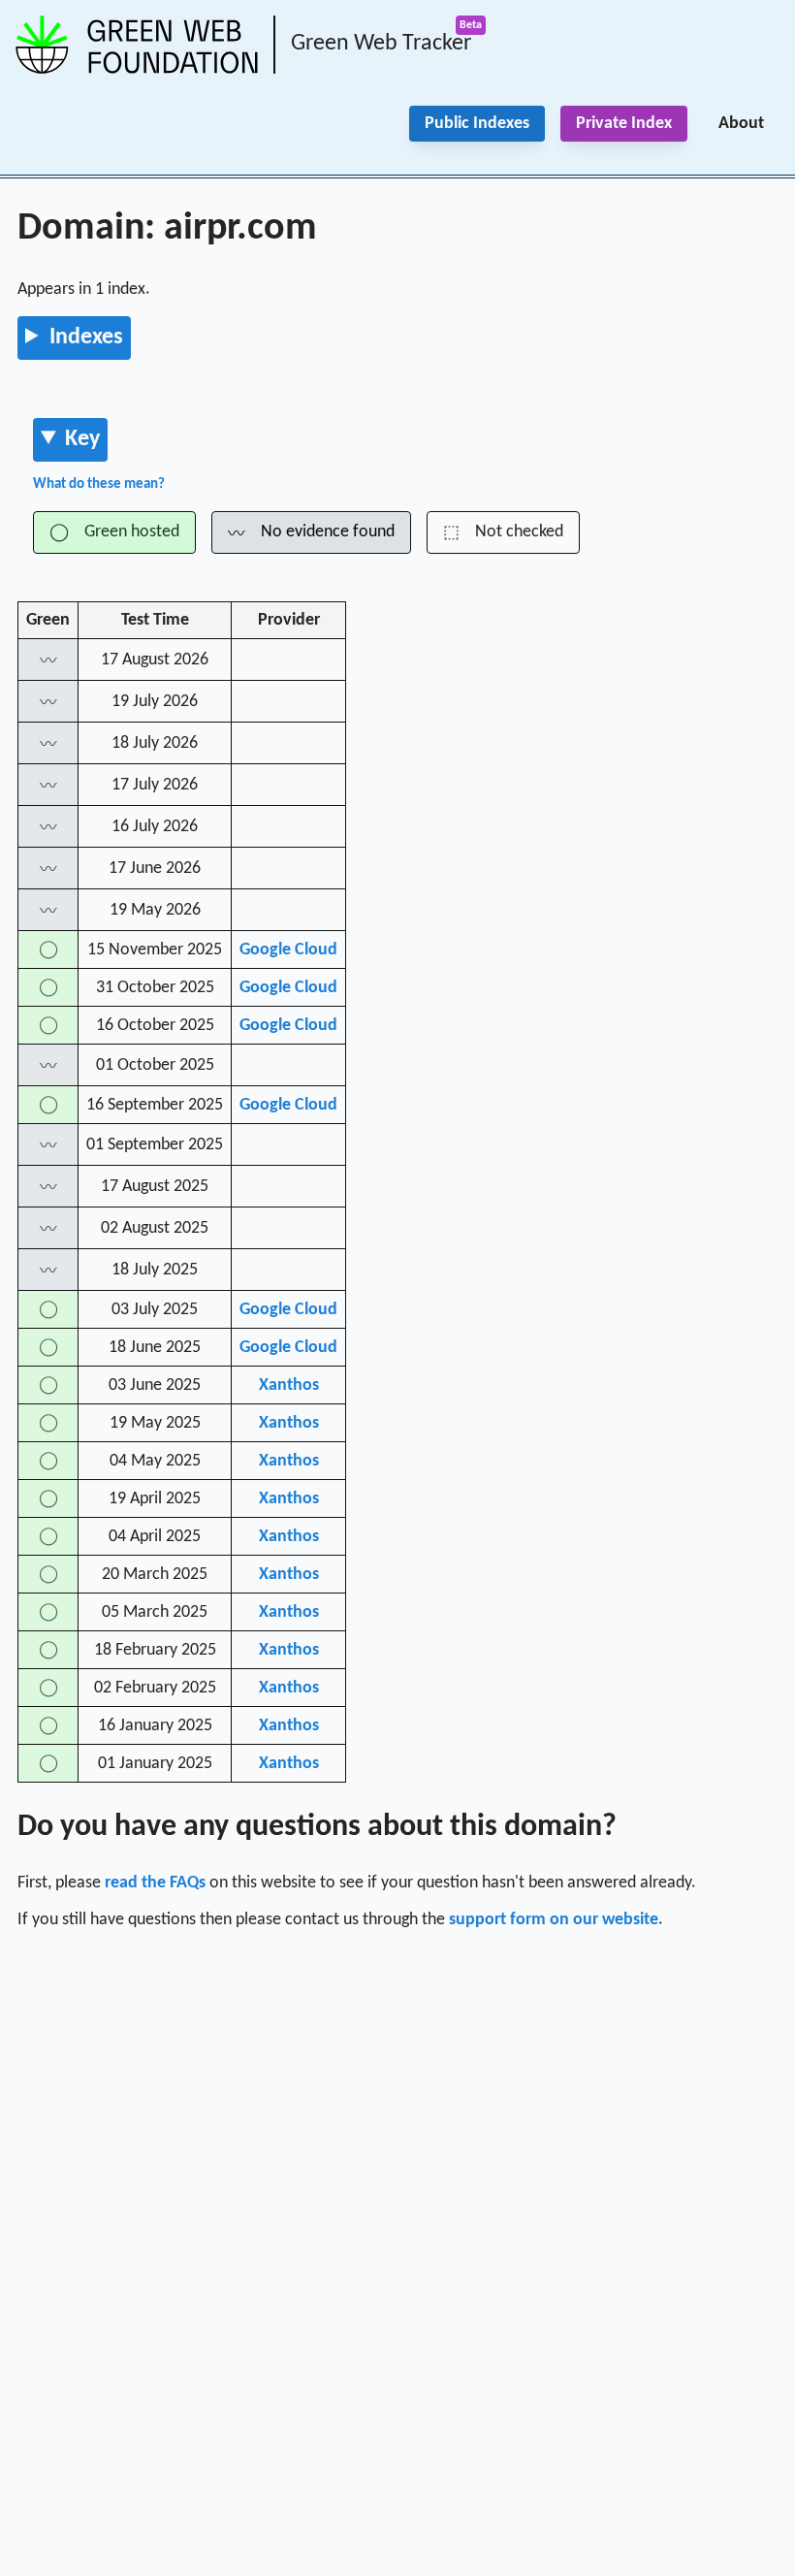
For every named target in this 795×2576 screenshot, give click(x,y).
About (741, 124)
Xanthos (289, 1385)
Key (82, 439)
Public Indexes (477, 124)
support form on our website (554, 1920)
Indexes (86, 338)
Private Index (624, 124)
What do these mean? (99, 484)
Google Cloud (288, 950)
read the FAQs (155, 1883)
